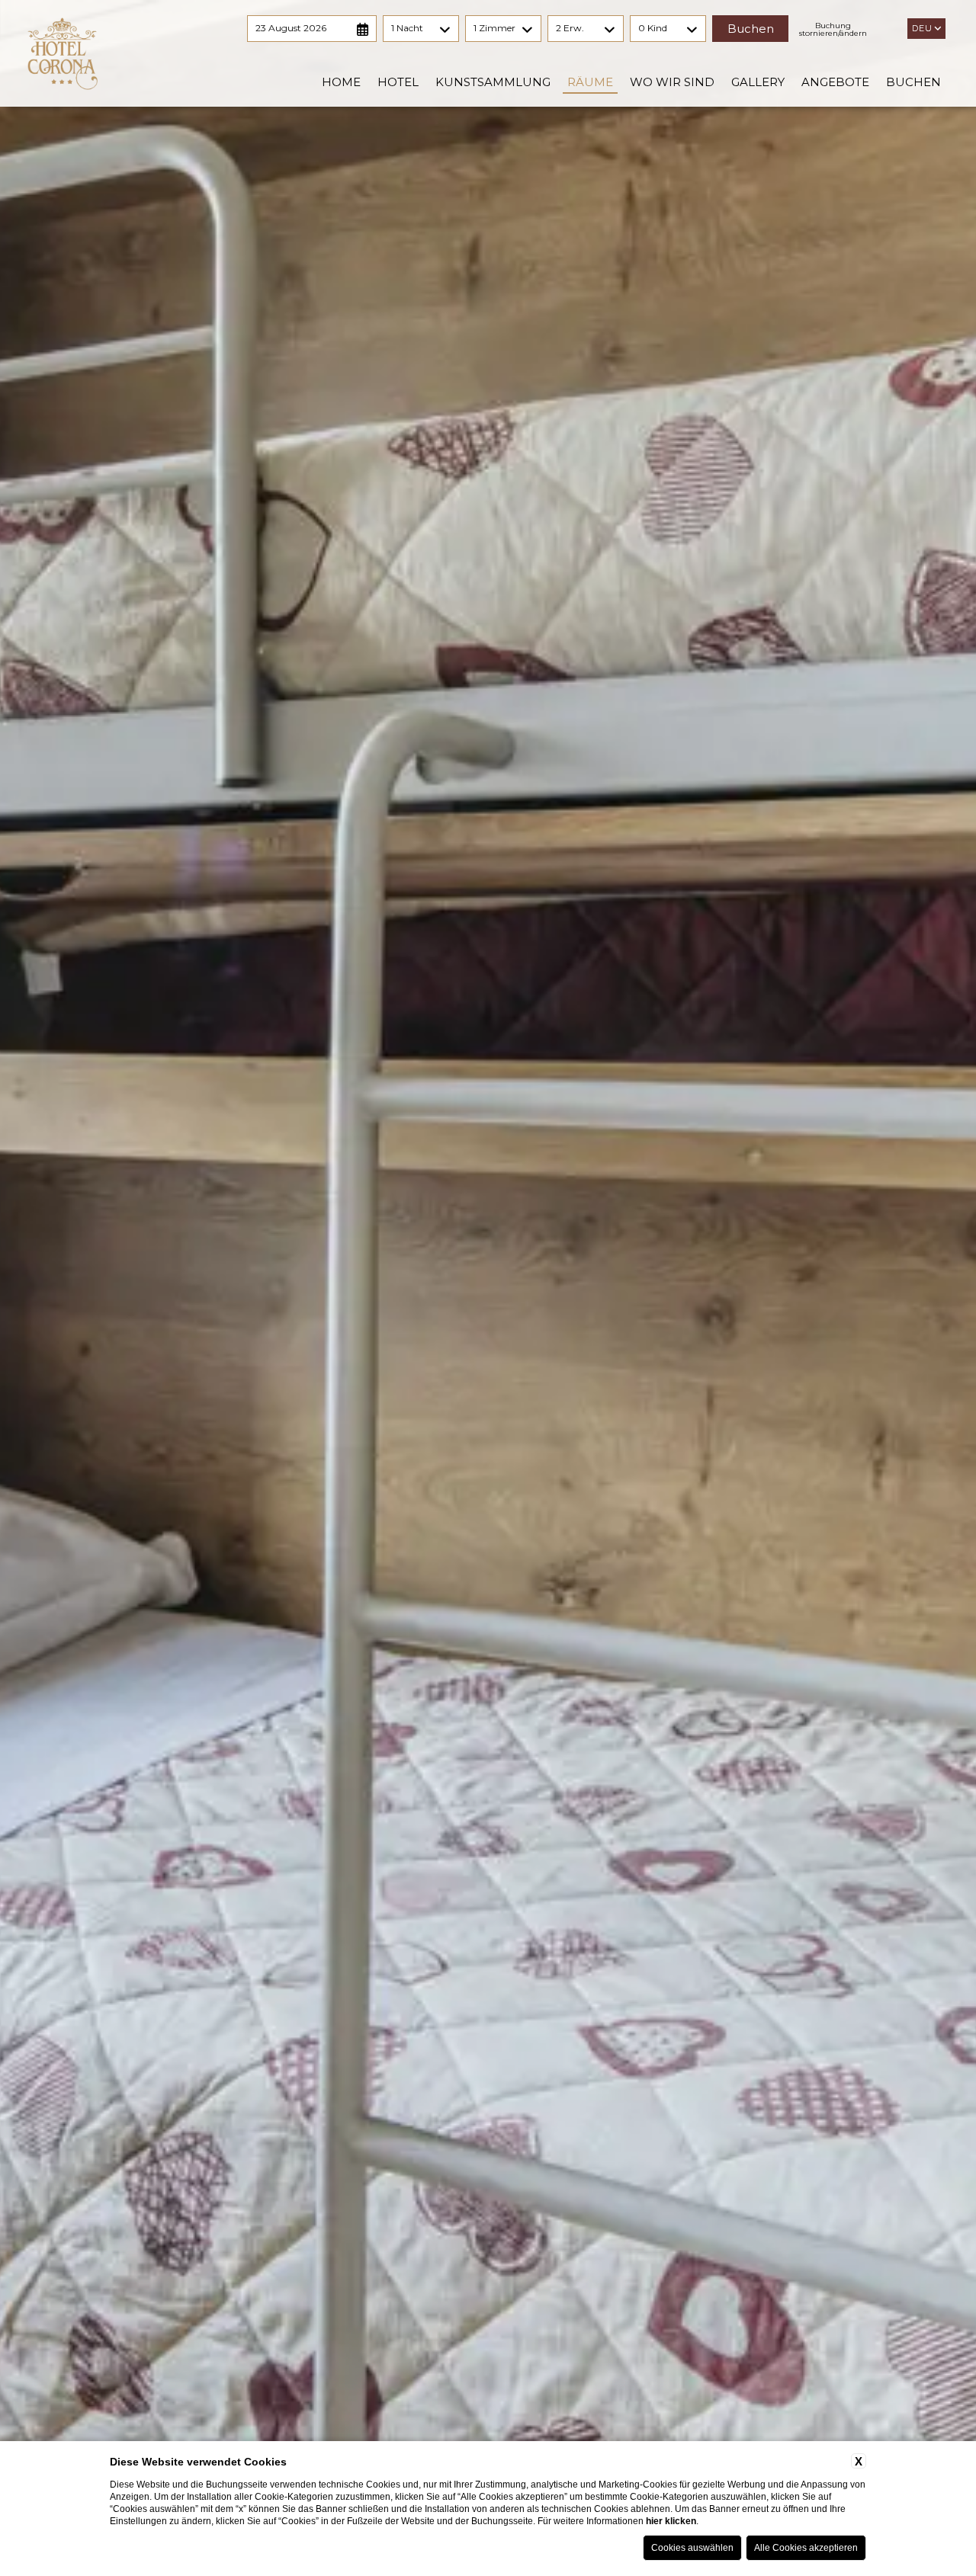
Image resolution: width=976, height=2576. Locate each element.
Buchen (913, 82)
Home (341, 82)
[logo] (63, 53)
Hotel (398, 82)
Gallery (758, 82)
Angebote (835, 82)
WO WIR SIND (672, 82)
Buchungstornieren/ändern (833, 30)
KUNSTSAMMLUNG (493, 82)
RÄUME (590, 82)
